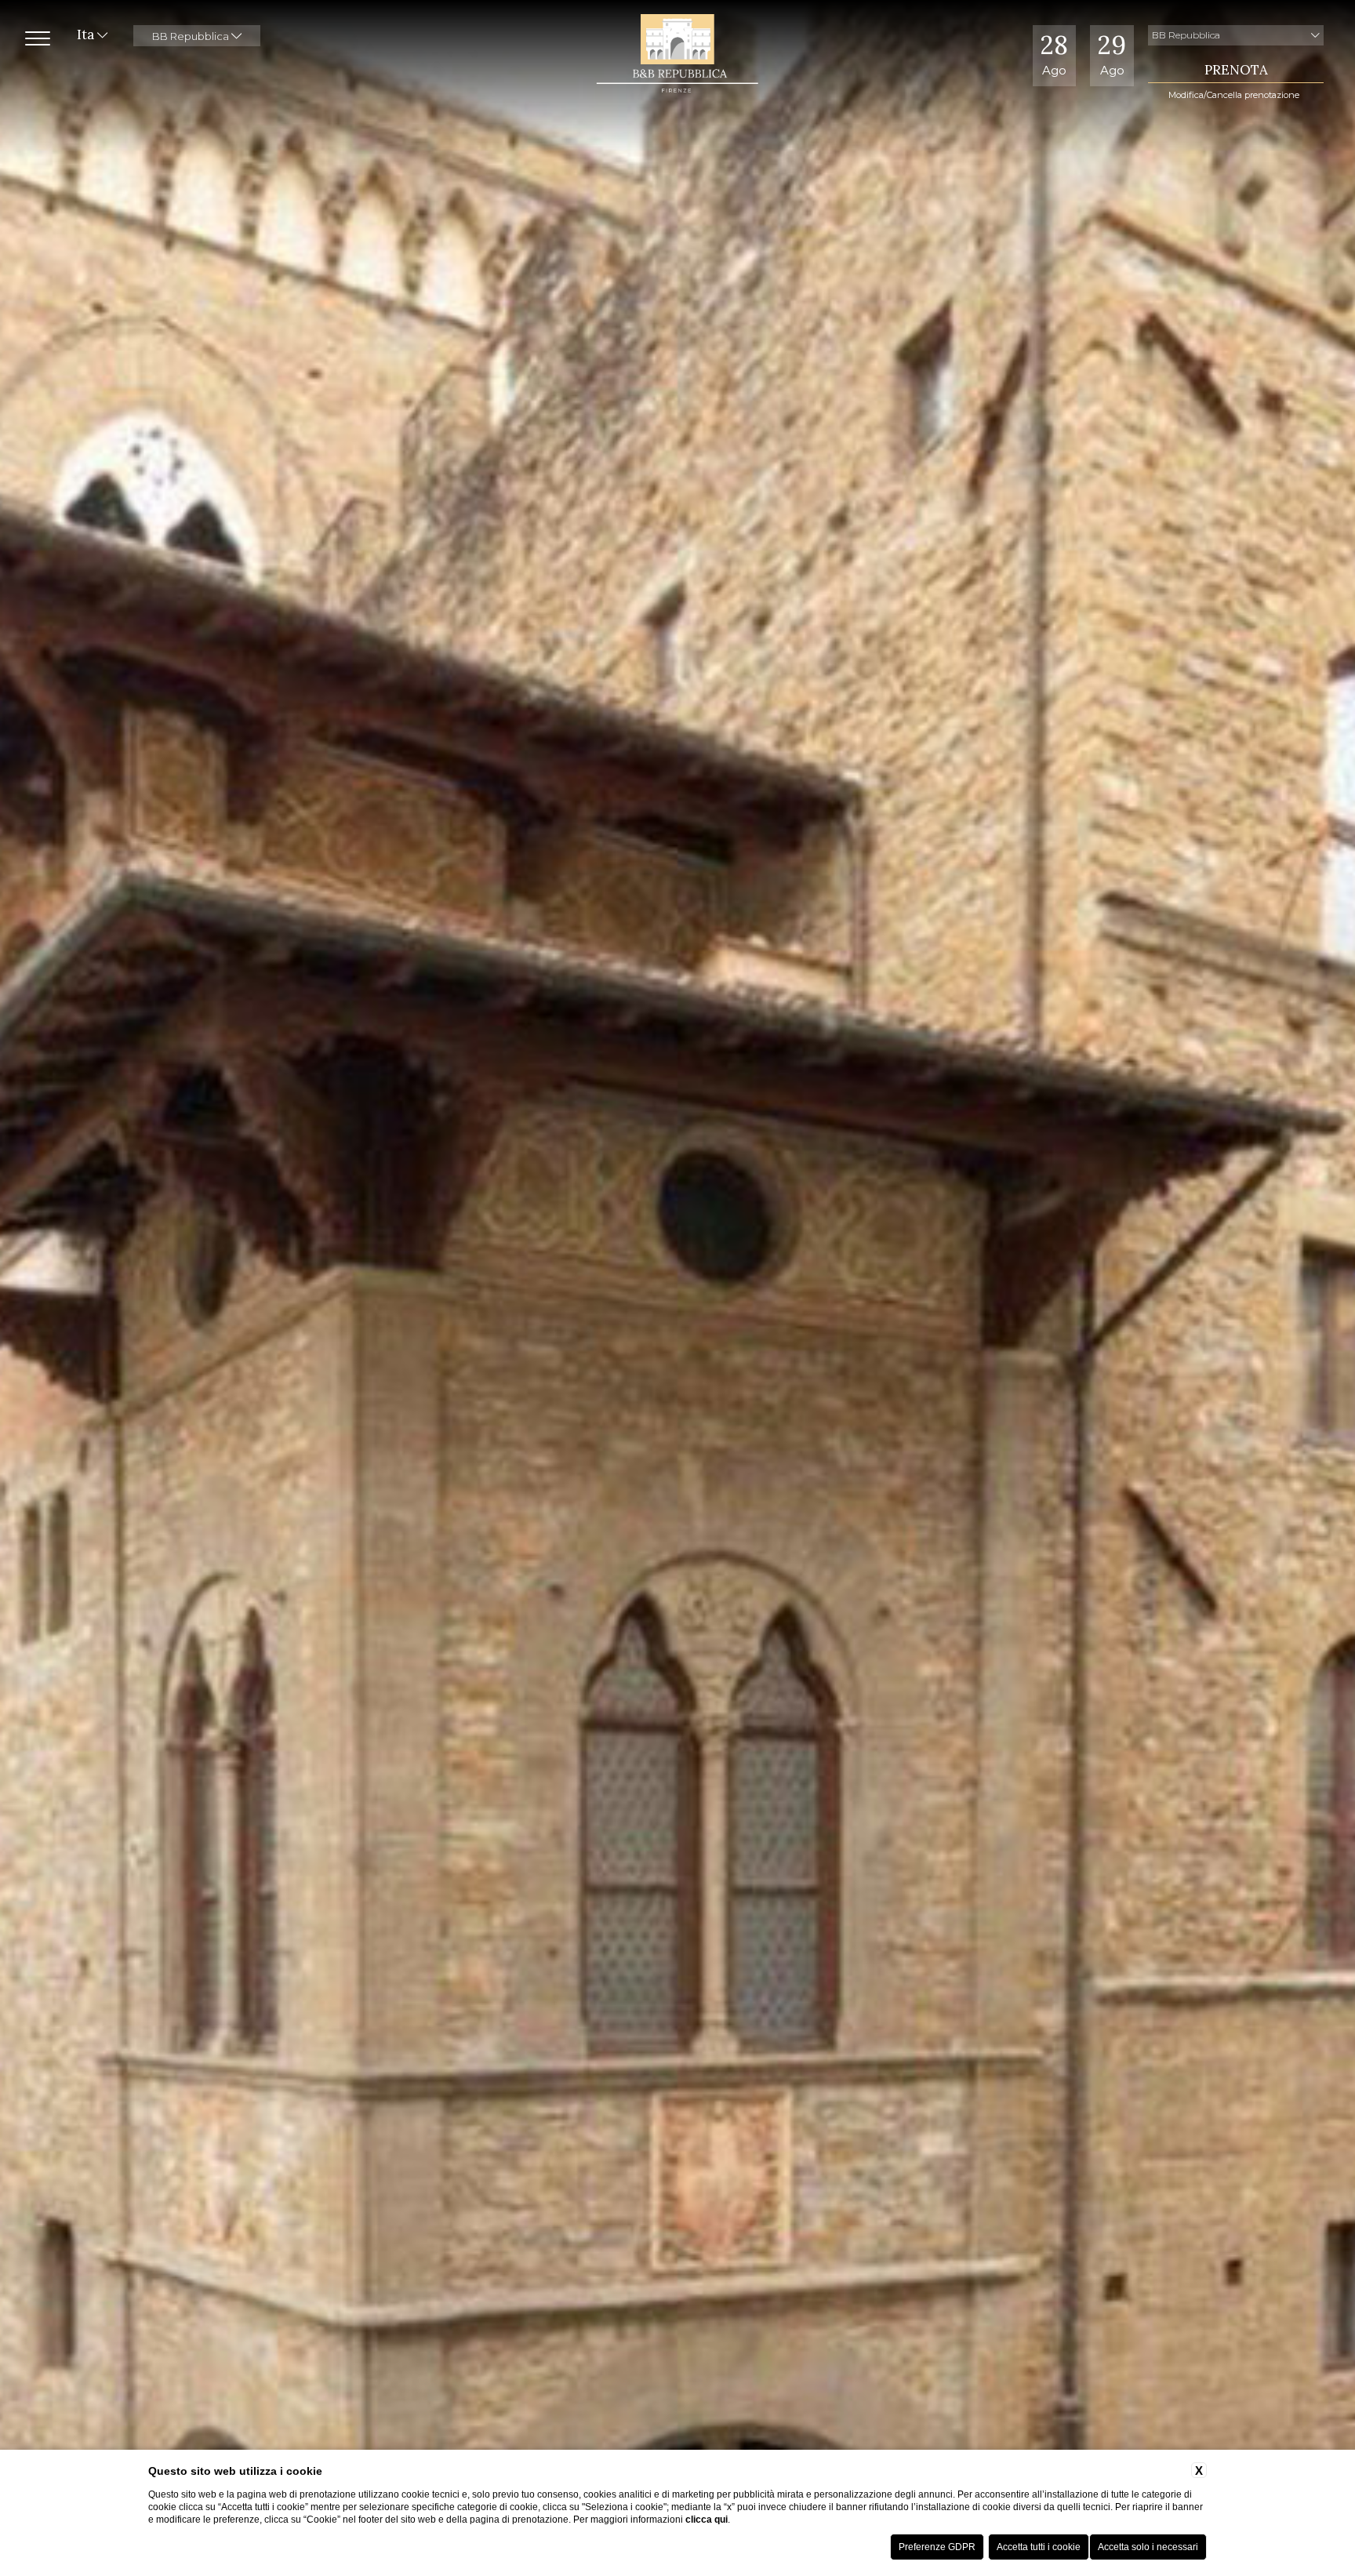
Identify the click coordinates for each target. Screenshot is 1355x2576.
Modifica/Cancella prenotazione (1234, 95)
